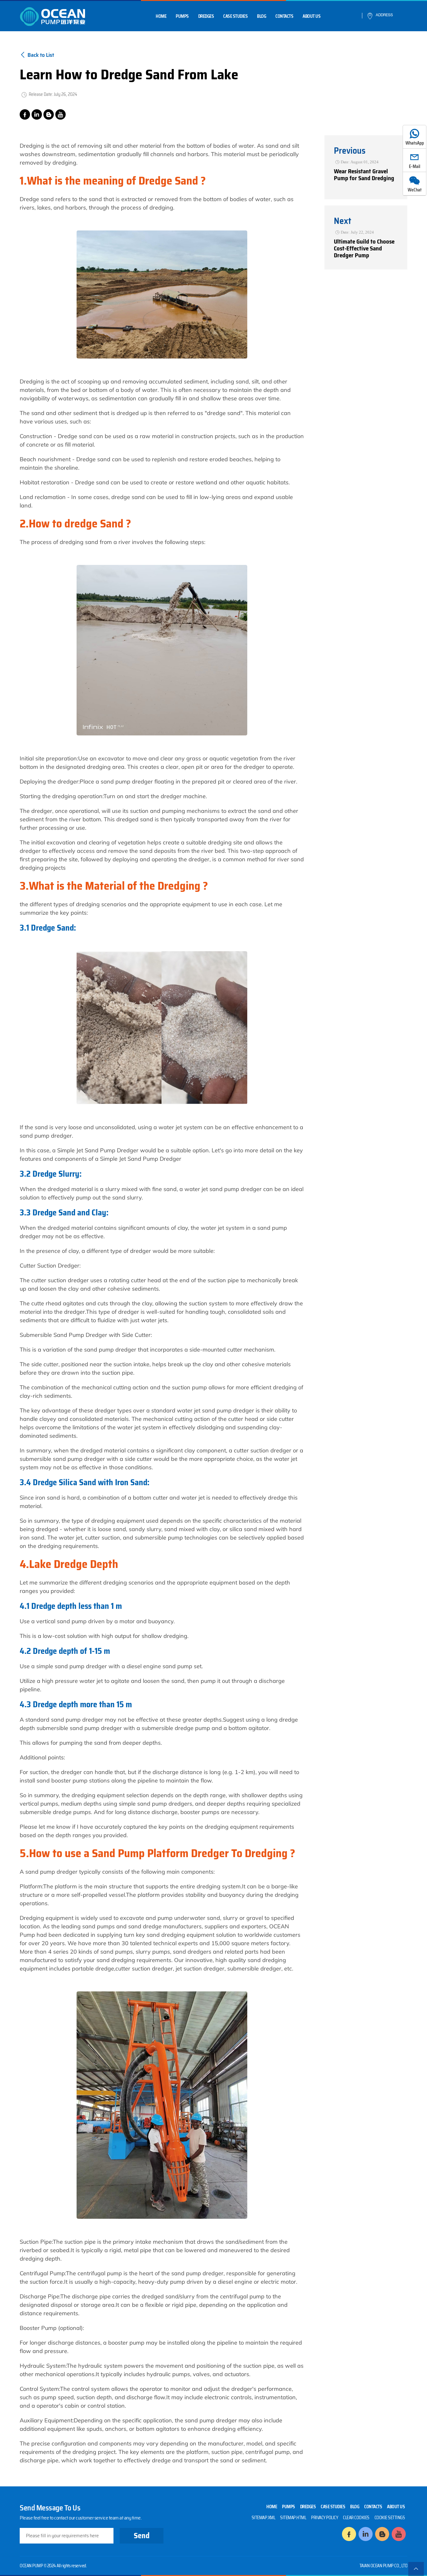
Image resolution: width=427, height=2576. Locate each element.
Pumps (182, 16)
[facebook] (25, 114)
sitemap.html (293, 2518)
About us (311, 16)
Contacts (284, 16)
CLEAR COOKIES (356, 2518)
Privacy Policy (324, 2518)
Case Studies (235, 16)
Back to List (41, 55)
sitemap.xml (264, 2518)
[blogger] (49, 114)
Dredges (206, 16)
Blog (261, 16)
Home (161, 16)
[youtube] (60, 114)
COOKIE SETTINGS (390, 2518)
